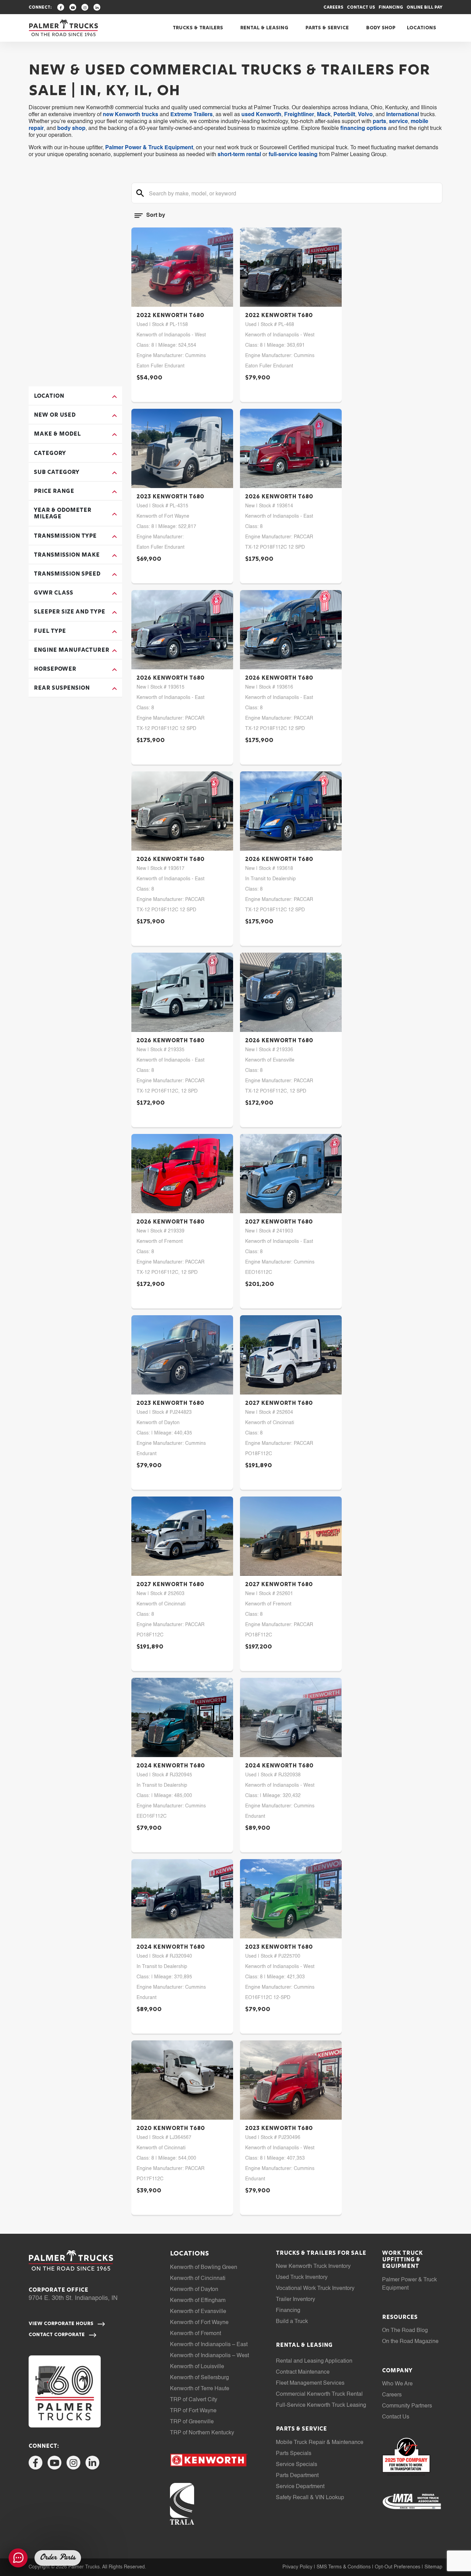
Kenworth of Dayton (194, 2290)
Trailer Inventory (295, 2300)
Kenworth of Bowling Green (204, 2268)
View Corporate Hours (62, 2324)
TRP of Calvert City (194, 2400)
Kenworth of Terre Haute (200, 2389)
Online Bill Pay (424, 8)
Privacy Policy (297, 2567)
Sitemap (433, 2567)
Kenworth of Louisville (197, 2367)
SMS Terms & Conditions (344, 2567)
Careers (333, 8)
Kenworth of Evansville (198, 2312)
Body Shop (381, 28)
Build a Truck (292, 2322)
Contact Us (361, 8)
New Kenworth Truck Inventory (313, 2266)
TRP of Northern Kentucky (202, 2433)
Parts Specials (294, 2454)
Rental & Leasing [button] (264, 28)
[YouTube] (73, 7)
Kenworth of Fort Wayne (199, 2323)
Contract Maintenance (303, 2372)
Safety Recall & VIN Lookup (310, 2498)
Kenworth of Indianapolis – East (209, 2345)
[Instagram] (85, 7)
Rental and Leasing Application (314, 2361)
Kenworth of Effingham (198, 2301)
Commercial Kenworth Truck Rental (319, 2394)
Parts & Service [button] (327, 28)
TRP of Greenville (192, 2422)
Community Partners (407, 2406)
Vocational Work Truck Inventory (315, 2289)
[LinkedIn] (97, 7)
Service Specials (297, 2465)
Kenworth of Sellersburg (199, 2378)
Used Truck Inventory (302, 2278)
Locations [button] (422, 28)
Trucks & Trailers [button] (198, 28)
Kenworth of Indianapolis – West (209, 2356)
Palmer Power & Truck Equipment (149, 148)
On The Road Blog (405, 2331)
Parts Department (297, 2476)
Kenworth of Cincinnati (198, 2279)
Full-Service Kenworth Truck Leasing (321, 2405)
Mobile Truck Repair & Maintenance (320, 2443)
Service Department (300, 2487)
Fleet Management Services (310, 2383)
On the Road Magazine (410, 2342)
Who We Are (397, 2384)
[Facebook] (61, 7)
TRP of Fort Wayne (193, 2411)
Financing (391, 8)
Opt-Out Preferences (398, 2567)
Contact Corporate (57, 2335)
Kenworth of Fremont (196, 2334)
